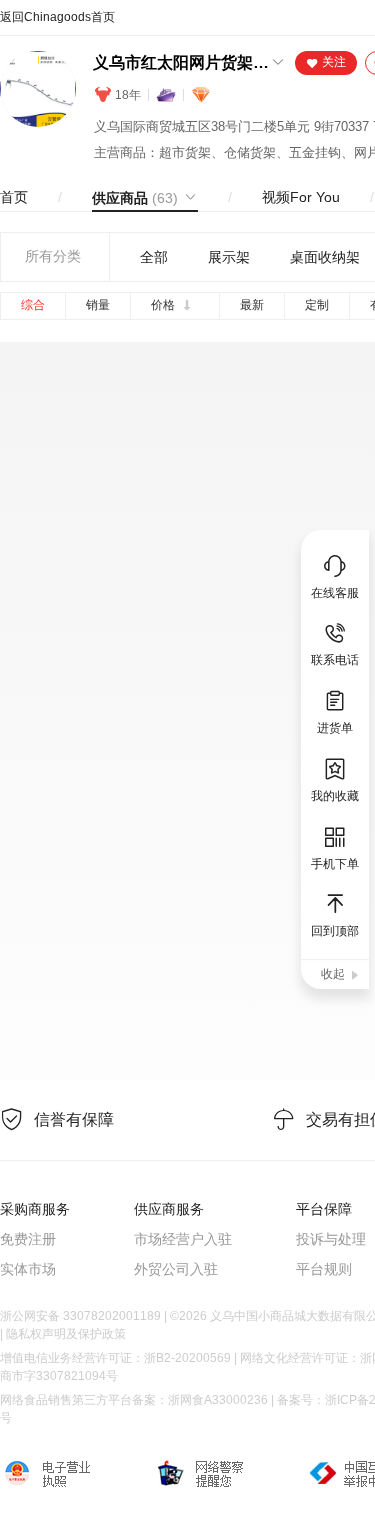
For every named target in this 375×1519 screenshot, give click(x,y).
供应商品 (135, 198)
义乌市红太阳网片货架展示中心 (181, 62)
